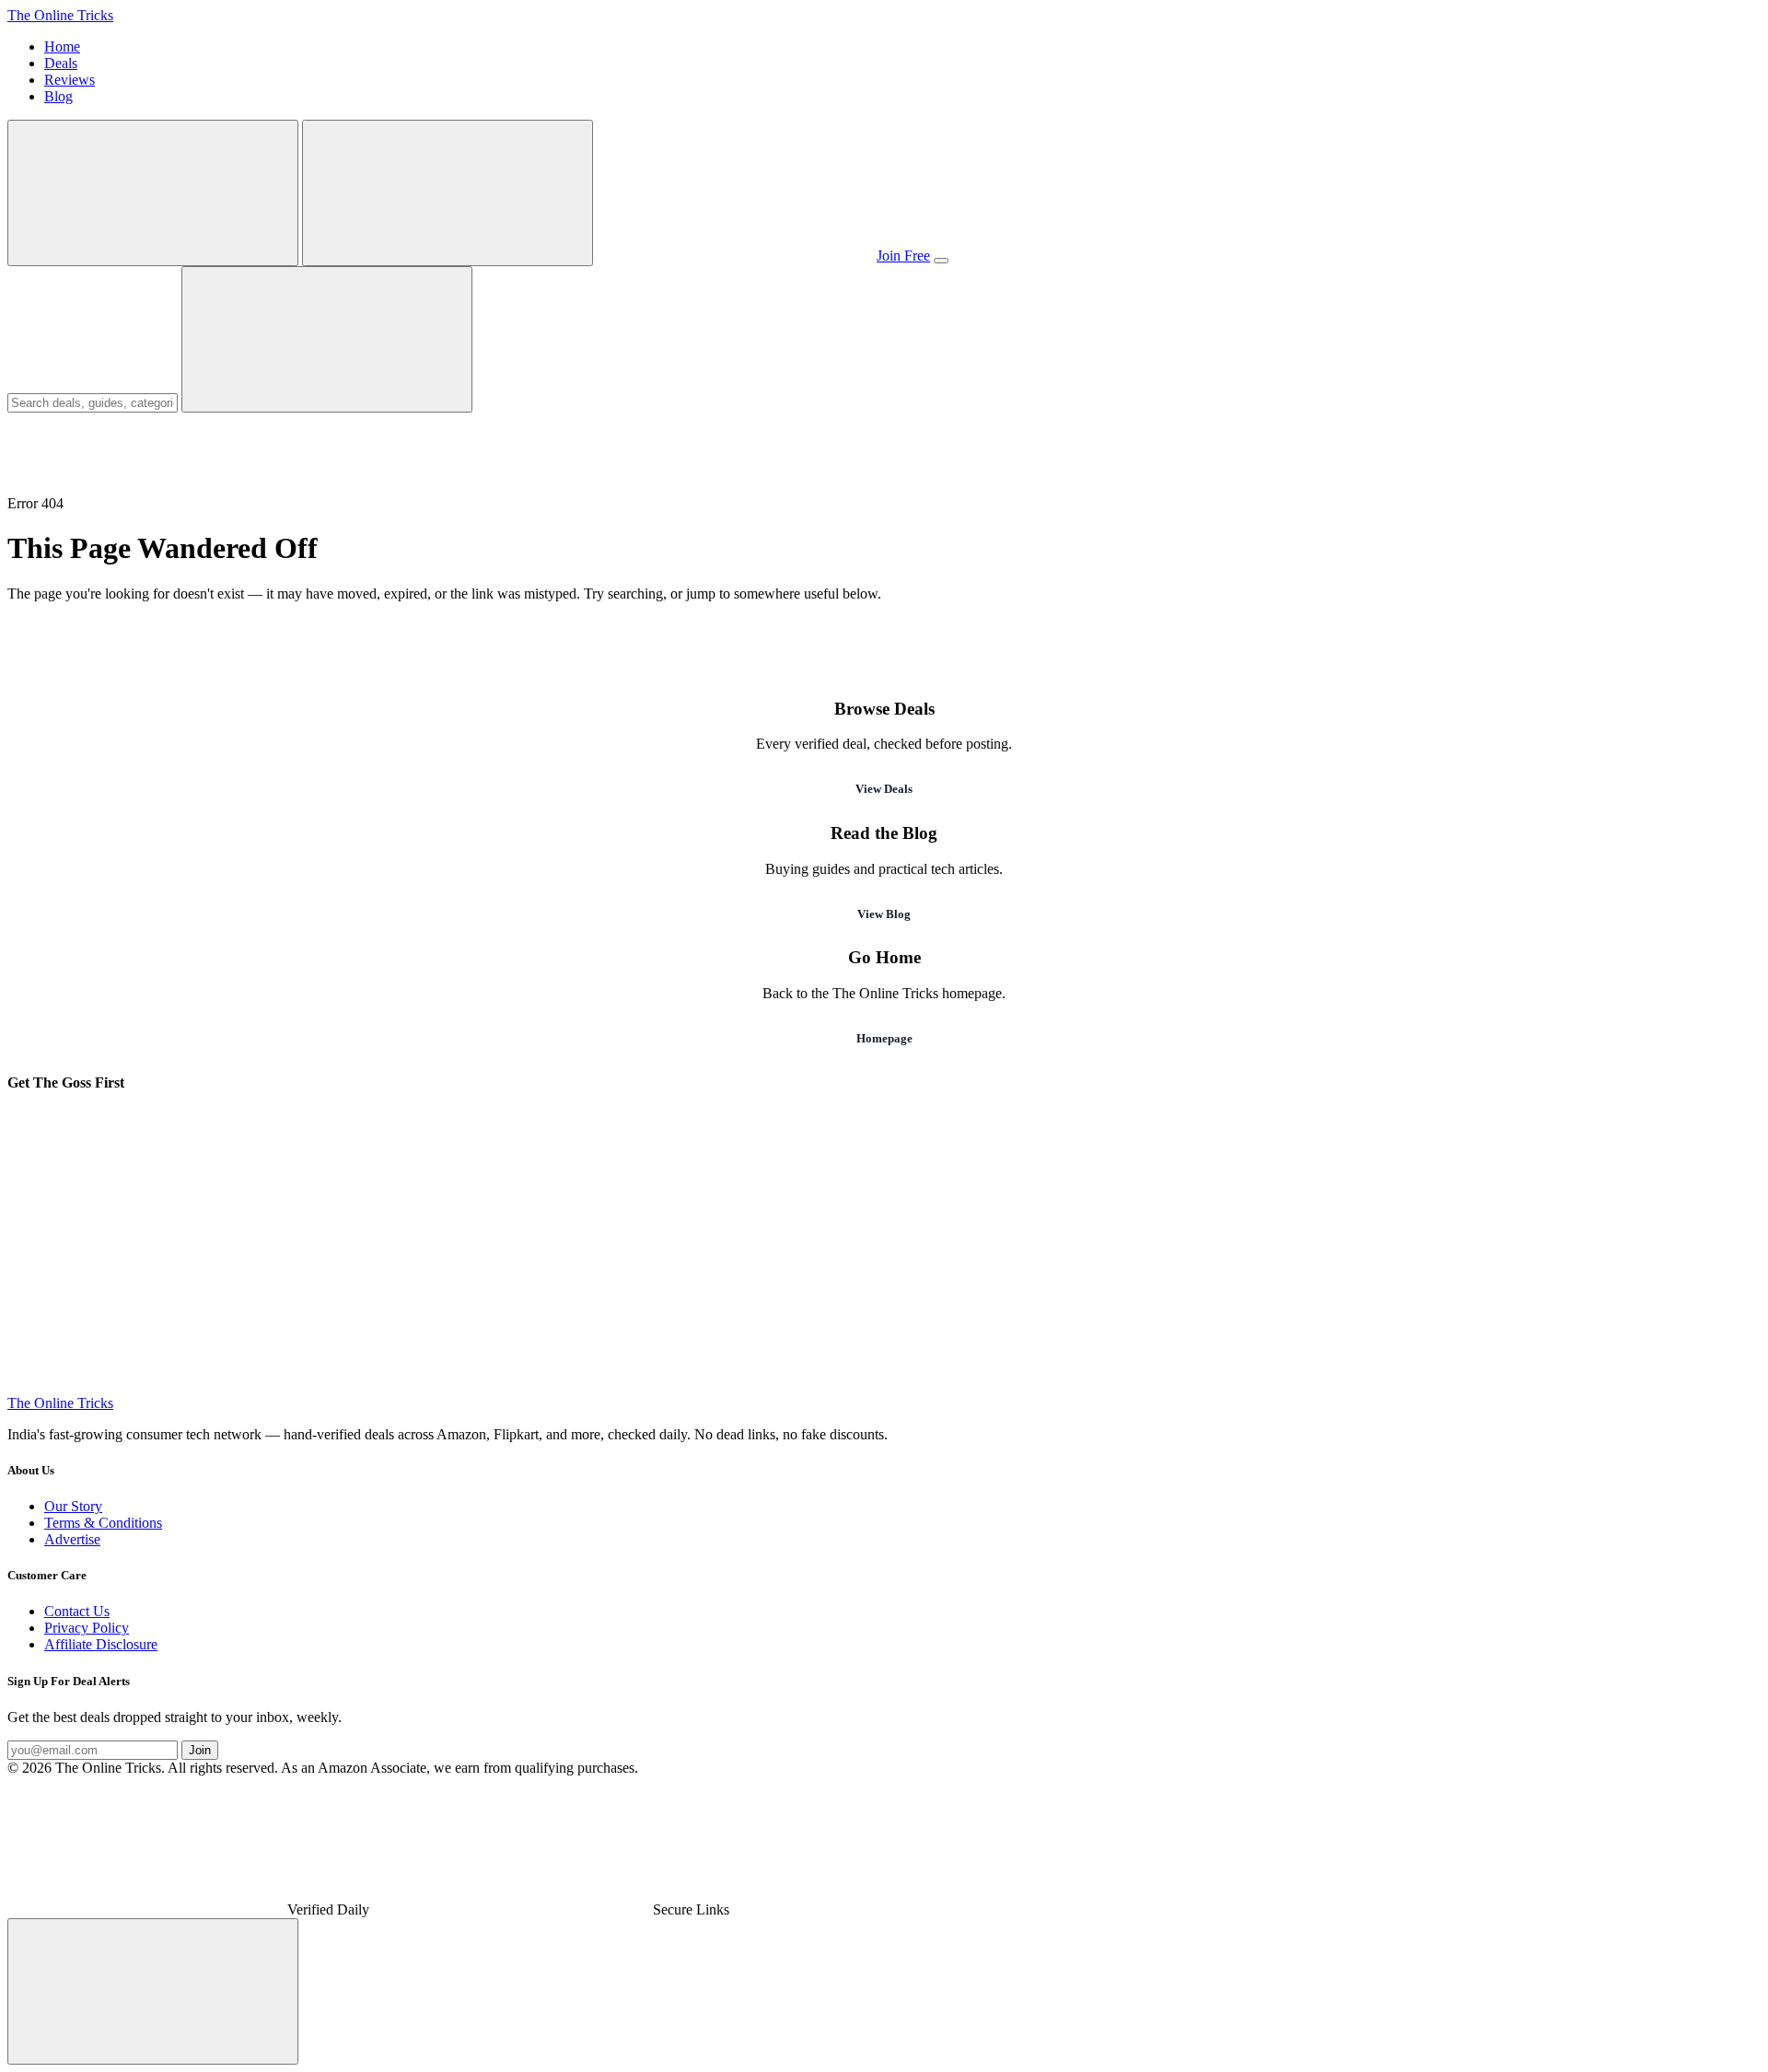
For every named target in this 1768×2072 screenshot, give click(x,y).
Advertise (72, 1539)
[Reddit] (425, 1386)
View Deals (884, 789)
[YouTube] (1265, 1245)
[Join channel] (735, 256)
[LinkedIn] (145, 1386)
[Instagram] (705, 1245)
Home (62, 47)
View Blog (884, 914)
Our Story (73, 1506)
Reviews (70, 80)
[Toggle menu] (941, 261)
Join (200, 1750)
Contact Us (77, 1611)
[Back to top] (153, 1991)
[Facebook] (985, 1245)
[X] (1545, 1245)
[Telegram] (145, 1245)
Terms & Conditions (103, 1523)
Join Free (903, 256)
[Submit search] (327, 339)
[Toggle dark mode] (448, 193)
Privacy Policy (87, 1628)
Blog (58, 96)
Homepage (884, 1038)
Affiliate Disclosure (101, 1644)
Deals (61, 63)
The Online (60, 15)
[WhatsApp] (425, 1245)
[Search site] (153, 193)
